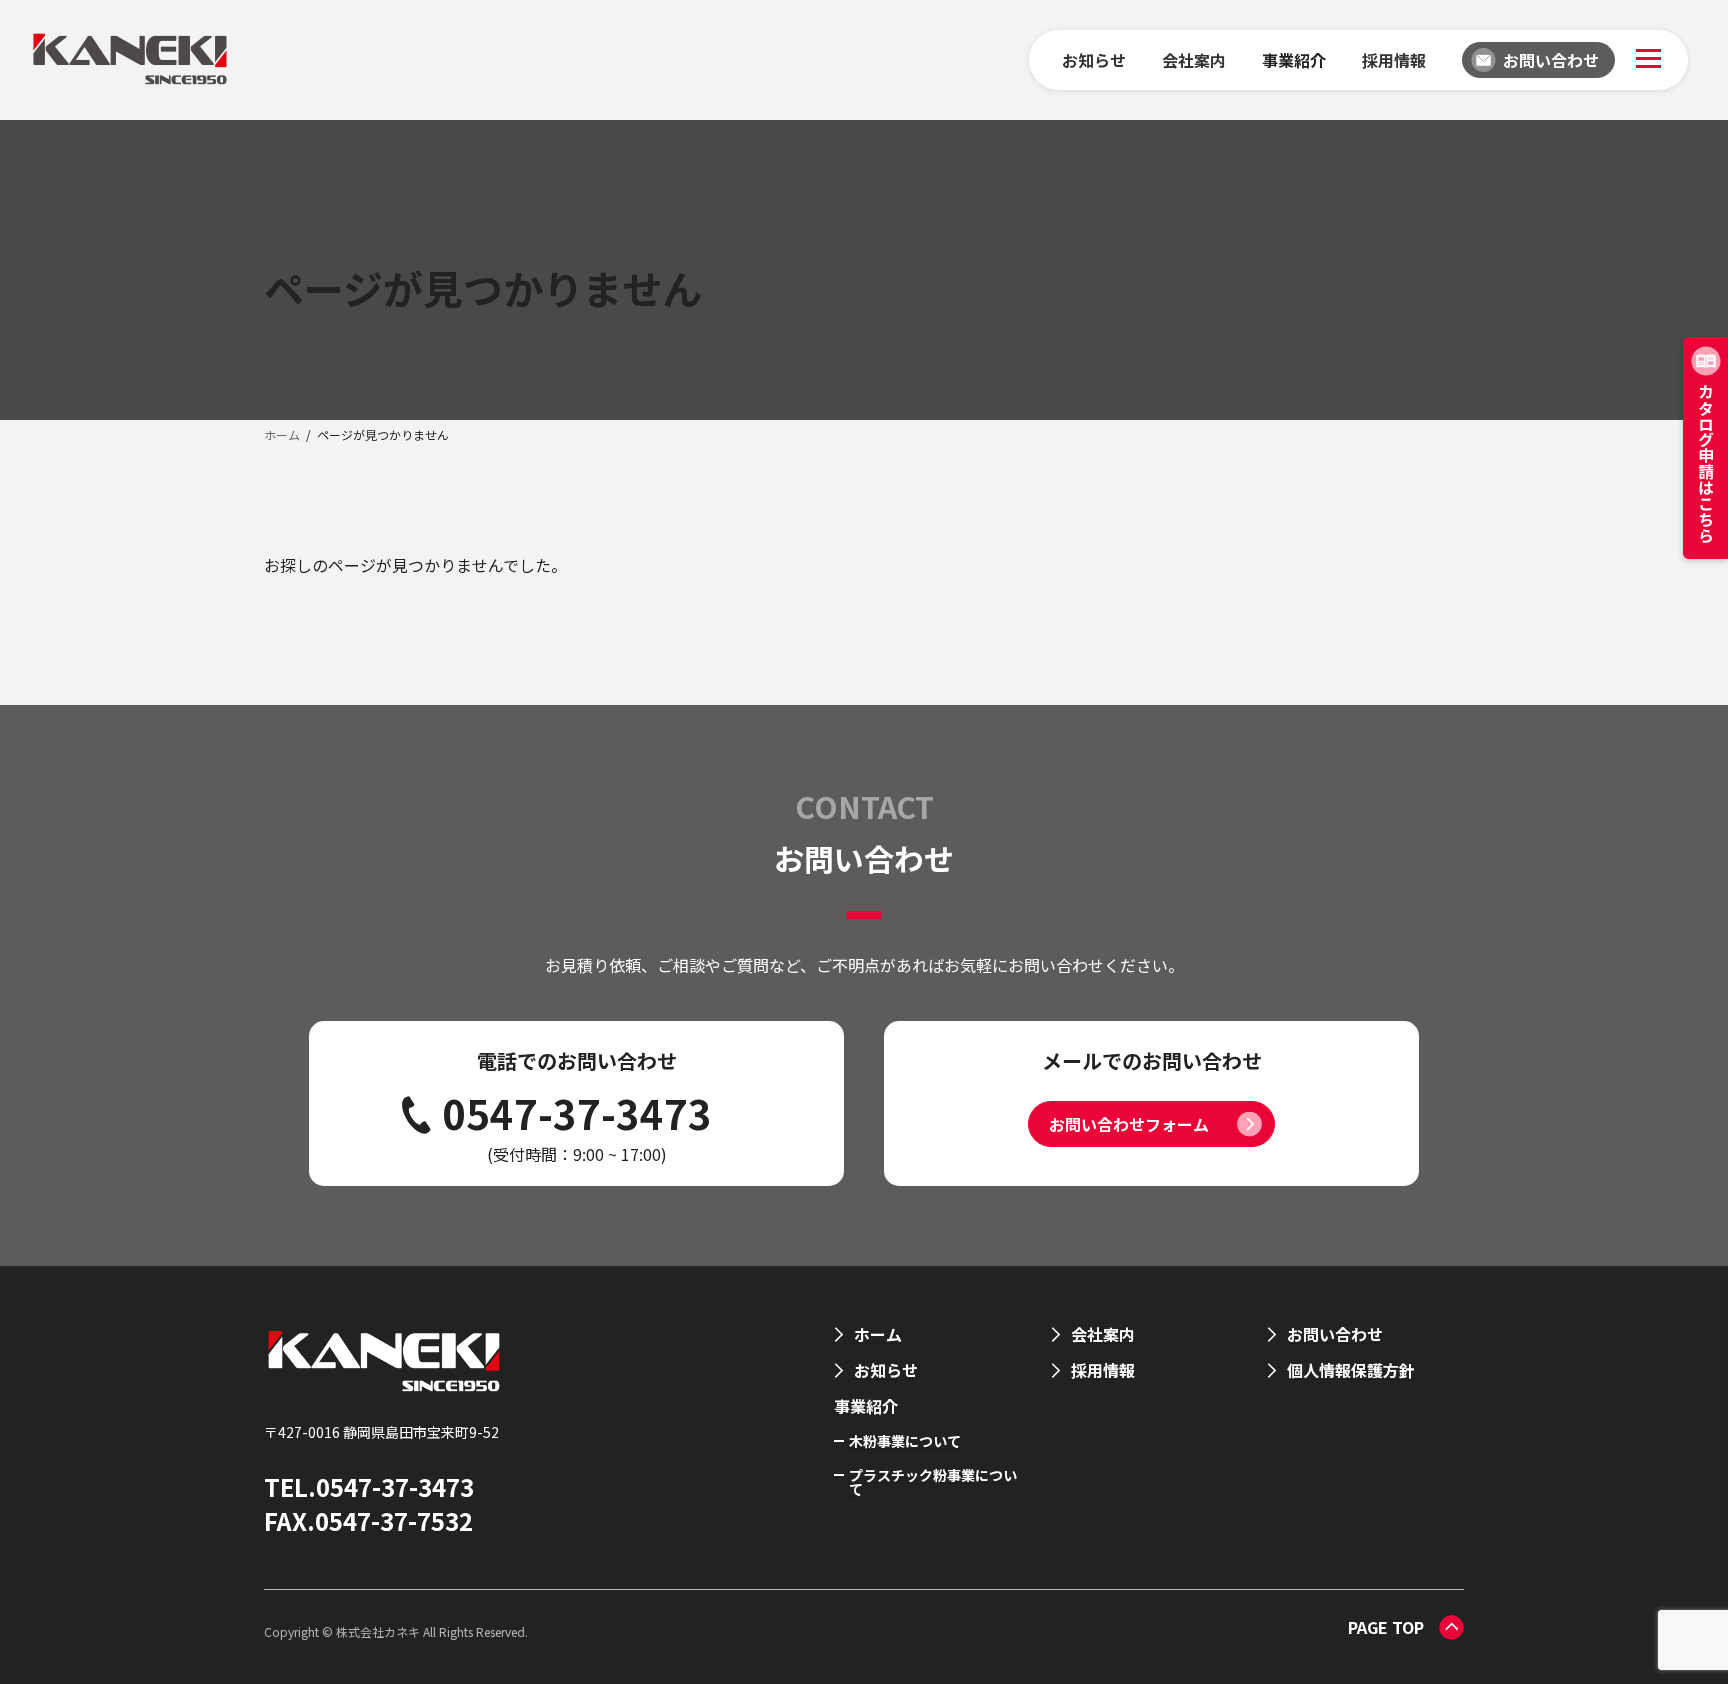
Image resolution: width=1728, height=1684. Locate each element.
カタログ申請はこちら (1706, 463)
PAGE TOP (1386, 1627)
